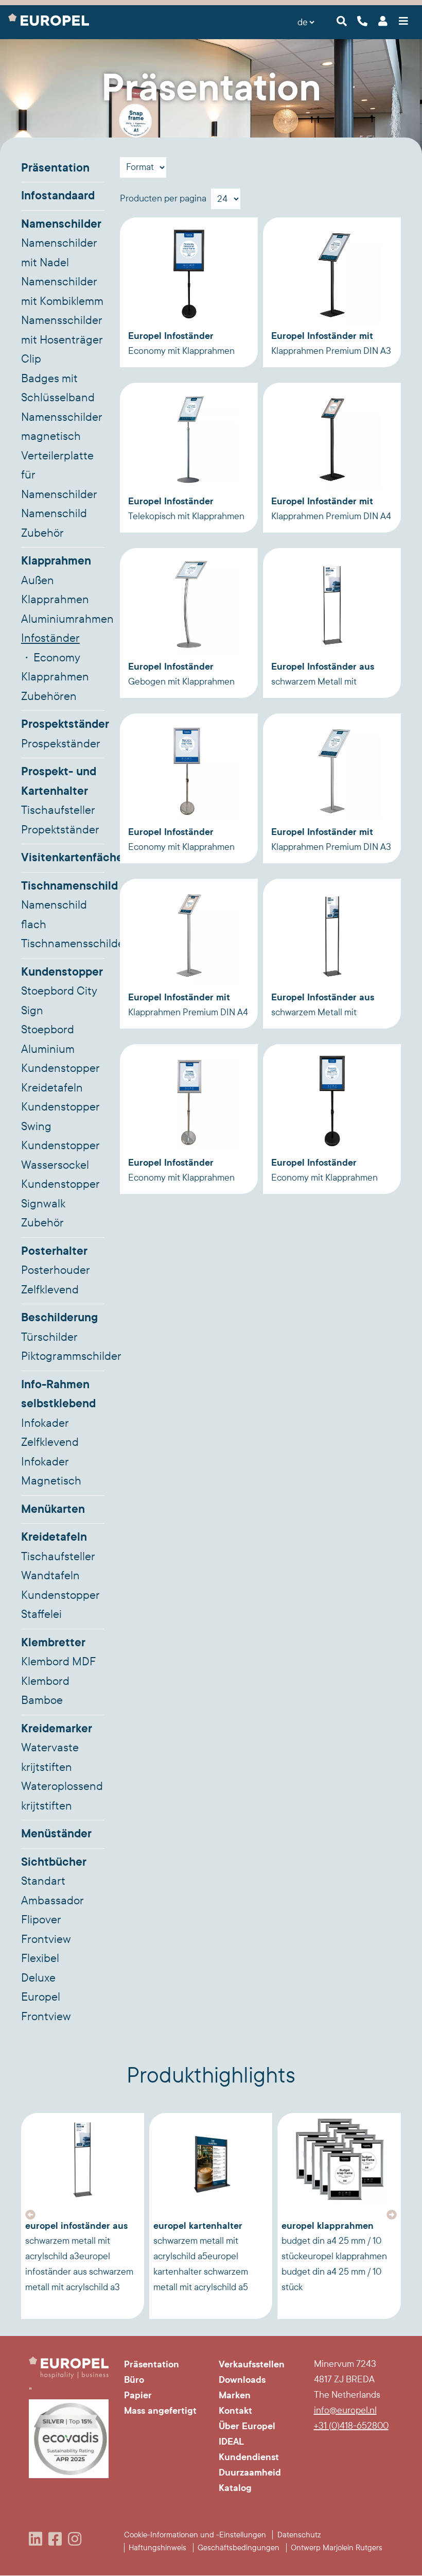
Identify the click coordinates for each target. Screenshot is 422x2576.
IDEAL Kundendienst (249, 2449)
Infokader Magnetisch (51, 1472)
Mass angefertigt (160, 2411)
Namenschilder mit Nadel (59, 253)
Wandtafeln (50, 1576)
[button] (30, 2215)
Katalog (235, 2488)
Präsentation (55, 168)
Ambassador (52, 1901)
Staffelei (41, 1614)
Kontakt (235, 2411)
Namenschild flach (54, 915)
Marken (235, 2395)
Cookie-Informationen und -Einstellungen (195, 2535)
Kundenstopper (62, 972)
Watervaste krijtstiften (50, 1758)
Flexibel (40, 1958)
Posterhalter (54, 1251)
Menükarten (53, 1509)
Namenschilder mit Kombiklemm (62, 292)
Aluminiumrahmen (63, 619)
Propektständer (60, 830)
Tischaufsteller (58, 810)
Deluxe (38, 1978)
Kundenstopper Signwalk (60, 1194)
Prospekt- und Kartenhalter (59, 781)
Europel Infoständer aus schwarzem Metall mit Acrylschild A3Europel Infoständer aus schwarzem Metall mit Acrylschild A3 (79, 2256)
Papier (138, 2395)
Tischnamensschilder (63, 944)
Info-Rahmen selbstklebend (58, 1394)
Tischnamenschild (63, 886)
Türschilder (49, 1337)
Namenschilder (61, 224)
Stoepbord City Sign (59, 1001)
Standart (43, 1881)
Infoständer (50, 638)
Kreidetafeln (54, 1537)
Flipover (41, 1920)
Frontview (46, 1939)
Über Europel (247, 2426)
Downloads (242, 2380)
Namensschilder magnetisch (62, 427)
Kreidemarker (57, 1729)
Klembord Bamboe (45, 1691)
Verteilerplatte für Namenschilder (59, 475)
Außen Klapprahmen (55, 590)
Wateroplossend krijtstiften (62, 1796)
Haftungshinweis (157, 2548)
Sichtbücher (54, 1862)
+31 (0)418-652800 (351, 2426)
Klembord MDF (58, 1662)
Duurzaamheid (250, 2472)
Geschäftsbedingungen (239, 2548)
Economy (57, 658)
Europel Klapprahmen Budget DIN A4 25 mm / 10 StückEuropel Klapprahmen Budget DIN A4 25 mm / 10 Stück (334, 2256)
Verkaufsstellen (252, 2364)
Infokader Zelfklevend (50, 1433)
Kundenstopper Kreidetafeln (60, 1078)
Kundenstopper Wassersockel (60, 1155)
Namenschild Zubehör (54, 523)
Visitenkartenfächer (63, 858)
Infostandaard (58, 196)
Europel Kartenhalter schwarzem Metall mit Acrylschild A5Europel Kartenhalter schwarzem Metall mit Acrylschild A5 (201, 2256)
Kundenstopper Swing (60, 1117)
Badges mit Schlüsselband (58, 388)
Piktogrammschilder (63, 1356)
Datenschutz (299, 2535)
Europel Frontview (46, 2007)
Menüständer (56, 1834)
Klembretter (53, 1643)
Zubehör (42, 1223)
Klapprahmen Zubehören (55, 687)
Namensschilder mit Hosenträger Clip (62, 340)
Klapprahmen (56, 561)
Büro (134, 2380)
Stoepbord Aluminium (48, 1039)
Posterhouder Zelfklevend (56, 1280)
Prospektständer (63, 724)
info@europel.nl (345, 2410)
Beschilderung (59, 1318)
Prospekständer (61, 744)
